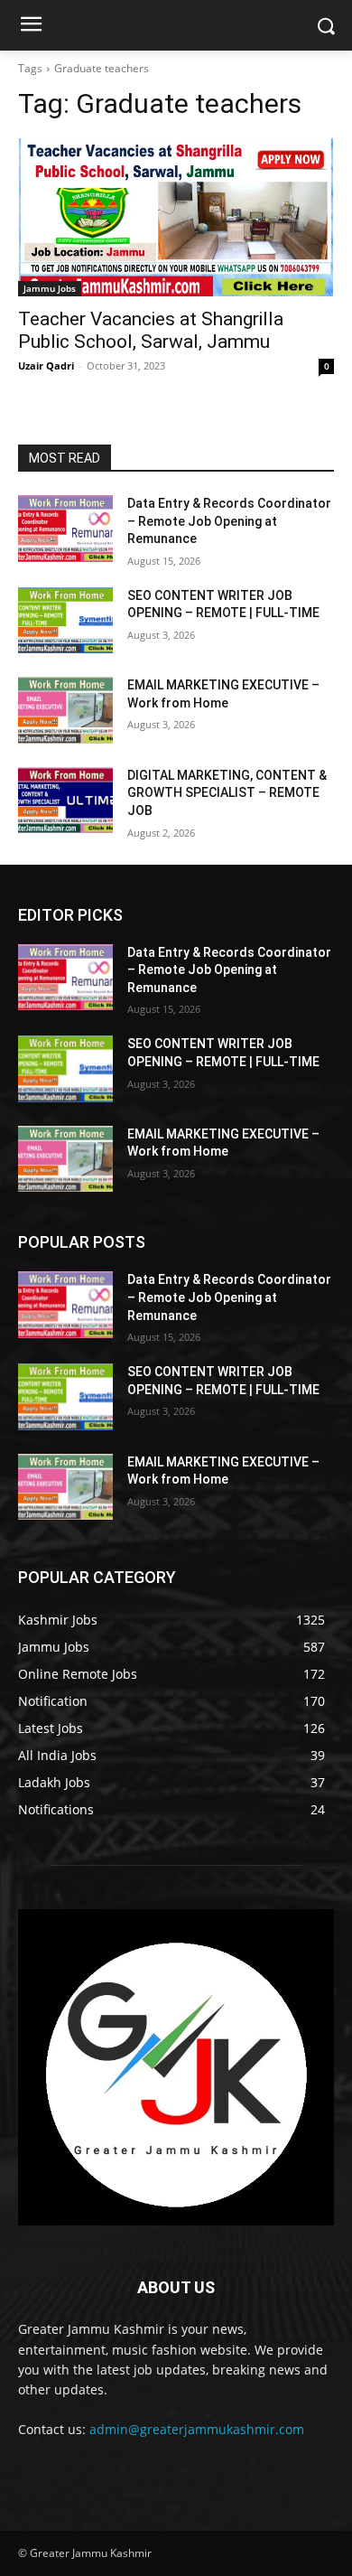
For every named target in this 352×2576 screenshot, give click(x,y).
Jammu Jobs (50, 288)
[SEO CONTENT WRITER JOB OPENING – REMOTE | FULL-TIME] (65, 621)
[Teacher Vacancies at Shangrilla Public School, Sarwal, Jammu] (176, 217)
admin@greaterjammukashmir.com (197, 2429)
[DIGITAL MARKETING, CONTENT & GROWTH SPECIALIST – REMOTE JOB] (65, 801)
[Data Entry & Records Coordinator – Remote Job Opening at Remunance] (65, 529)
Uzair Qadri (46, 365)
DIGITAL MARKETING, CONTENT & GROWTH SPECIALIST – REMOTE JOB (227, 793)
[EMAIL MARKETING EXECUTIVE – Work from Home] (65, 710)
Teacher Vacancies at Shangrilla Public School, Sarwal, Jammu (151, 330)
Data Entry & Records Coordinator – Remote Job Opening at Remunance (229, 521)
